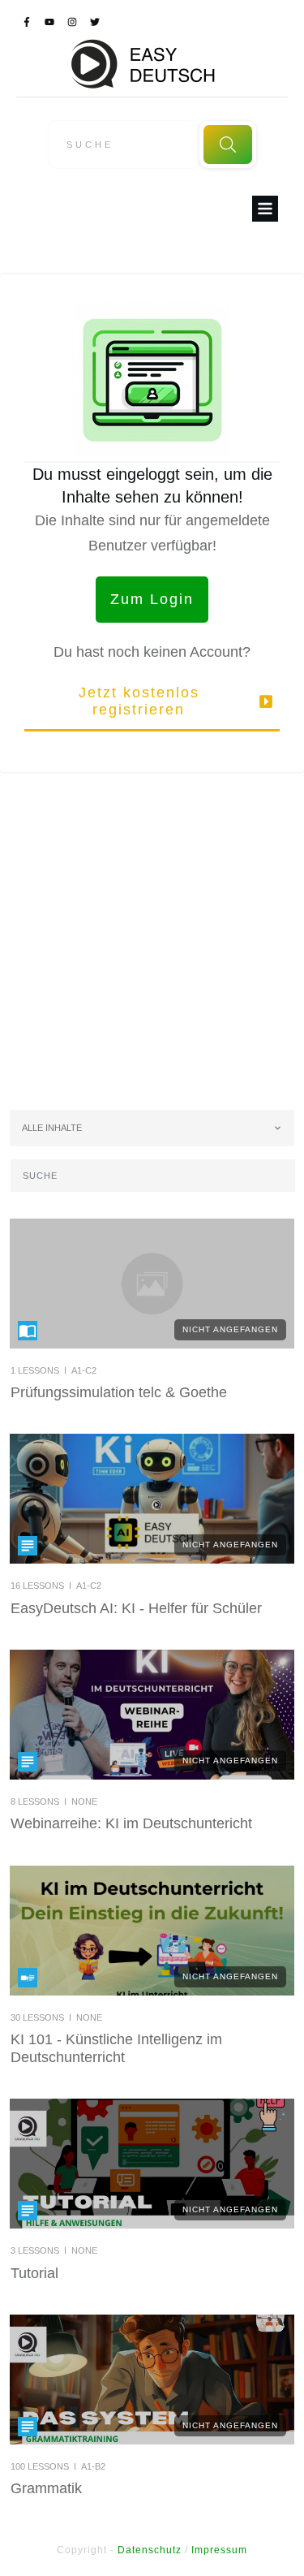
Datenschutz (150, 2550)
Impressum (219, 2550)
